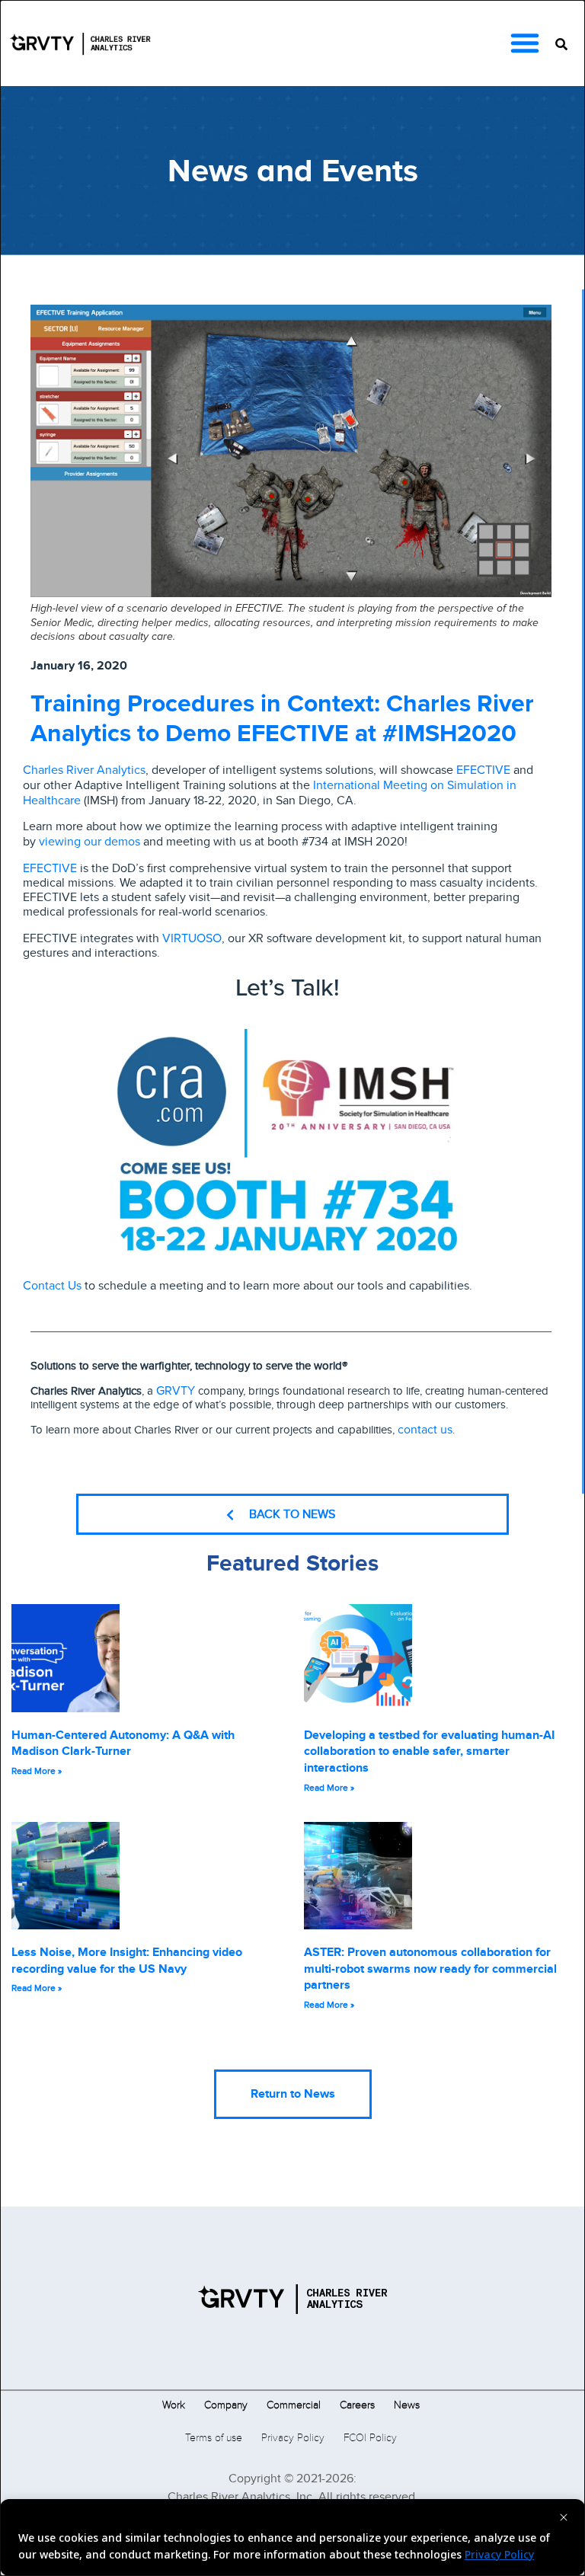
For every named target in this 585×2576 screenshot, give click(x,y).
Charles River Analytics (84, 770)
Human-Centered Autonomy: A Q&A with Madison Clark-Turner (123, 1743)
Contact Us (52, 1285)
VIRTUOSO (192, 938)
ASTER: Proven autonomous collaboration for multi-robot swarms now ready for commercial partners (430, 1969)
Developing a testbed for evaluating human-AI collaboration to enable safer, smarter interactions (429, 1751)
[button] (525, 43)
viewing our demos (90, 841)
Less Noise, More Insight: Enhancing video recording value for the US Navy (127, 1961)
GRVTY (176, 1390)
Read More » (37, 1771)
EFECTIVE (483, 770)
